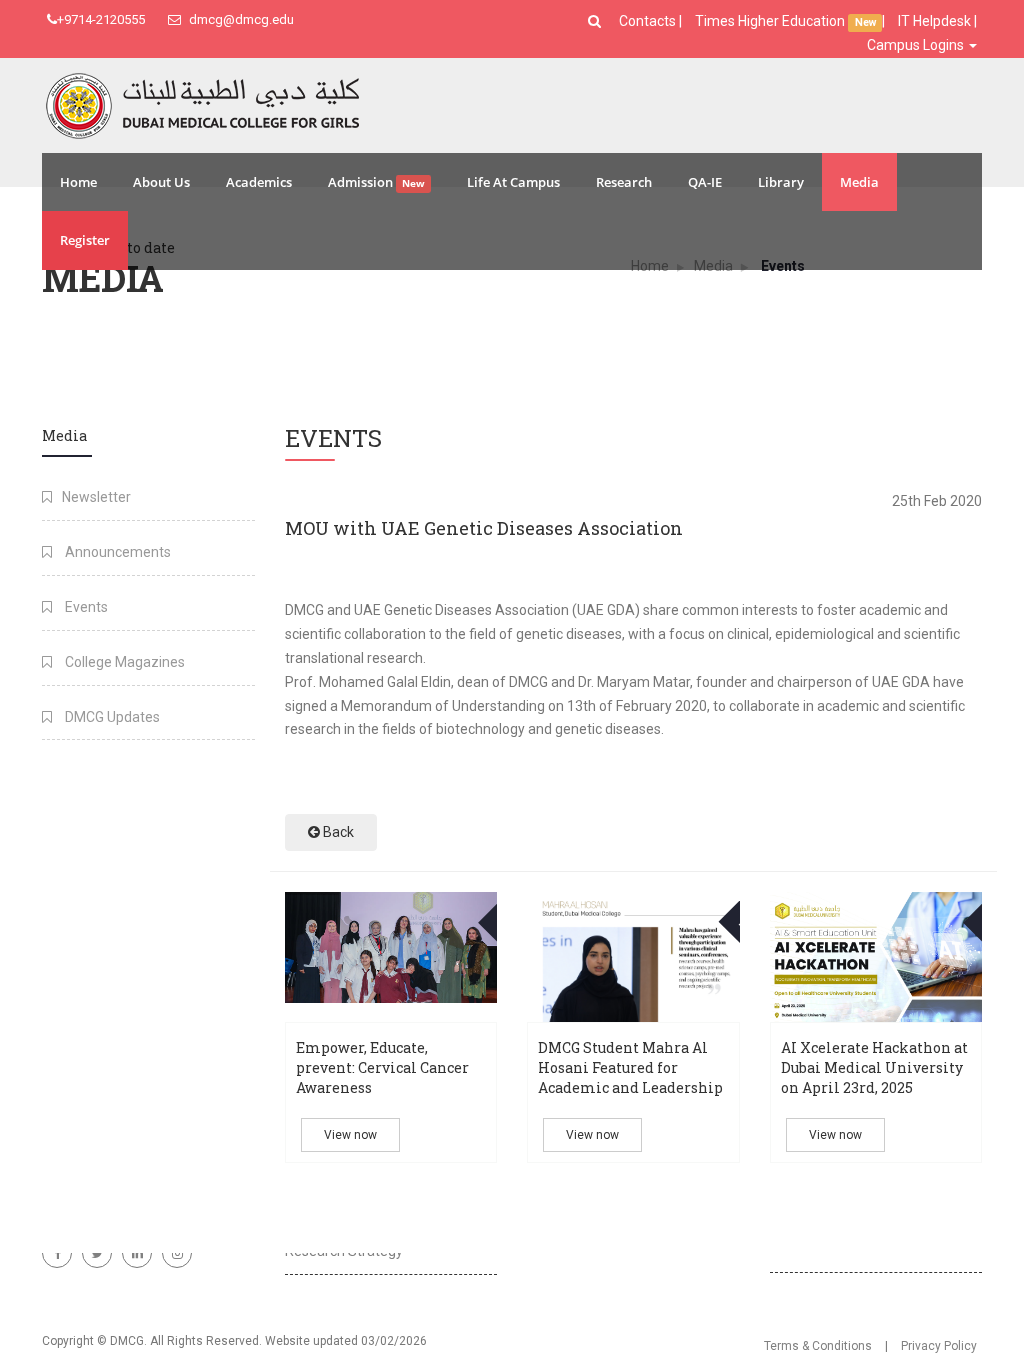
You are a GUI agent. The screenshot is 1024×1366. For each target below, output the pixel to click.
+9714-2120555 (101, 19)
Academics (259, 182)
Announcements (116, 552)
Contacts (649, 21)
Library (781, 182)
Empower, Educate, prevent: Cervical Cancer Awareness (382, 1067)
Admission (376, 182)
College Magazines (123, 662)
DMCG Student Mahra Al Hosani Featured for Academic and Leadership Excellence (630, 1077)
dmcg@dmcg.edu (240, 19)
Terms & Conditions (818, 1346)
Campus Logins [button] (917, 45)
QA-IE (705, 182)
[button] (597, 21)
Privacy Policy (939, 1346)
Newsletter (96, 497)
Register (85, 240)
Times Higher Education (771, 21)
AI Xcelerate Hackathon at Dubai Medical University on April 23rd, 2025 (874, 1067)
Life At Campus (513, 182)
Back (337, 832)
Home (78, 182)
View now (350, 1135)
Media (859, 182)
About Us (161, 182)
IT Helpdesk (934, 21)
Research (624, 182)
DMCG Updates (111, 717)
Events (85, 607)
